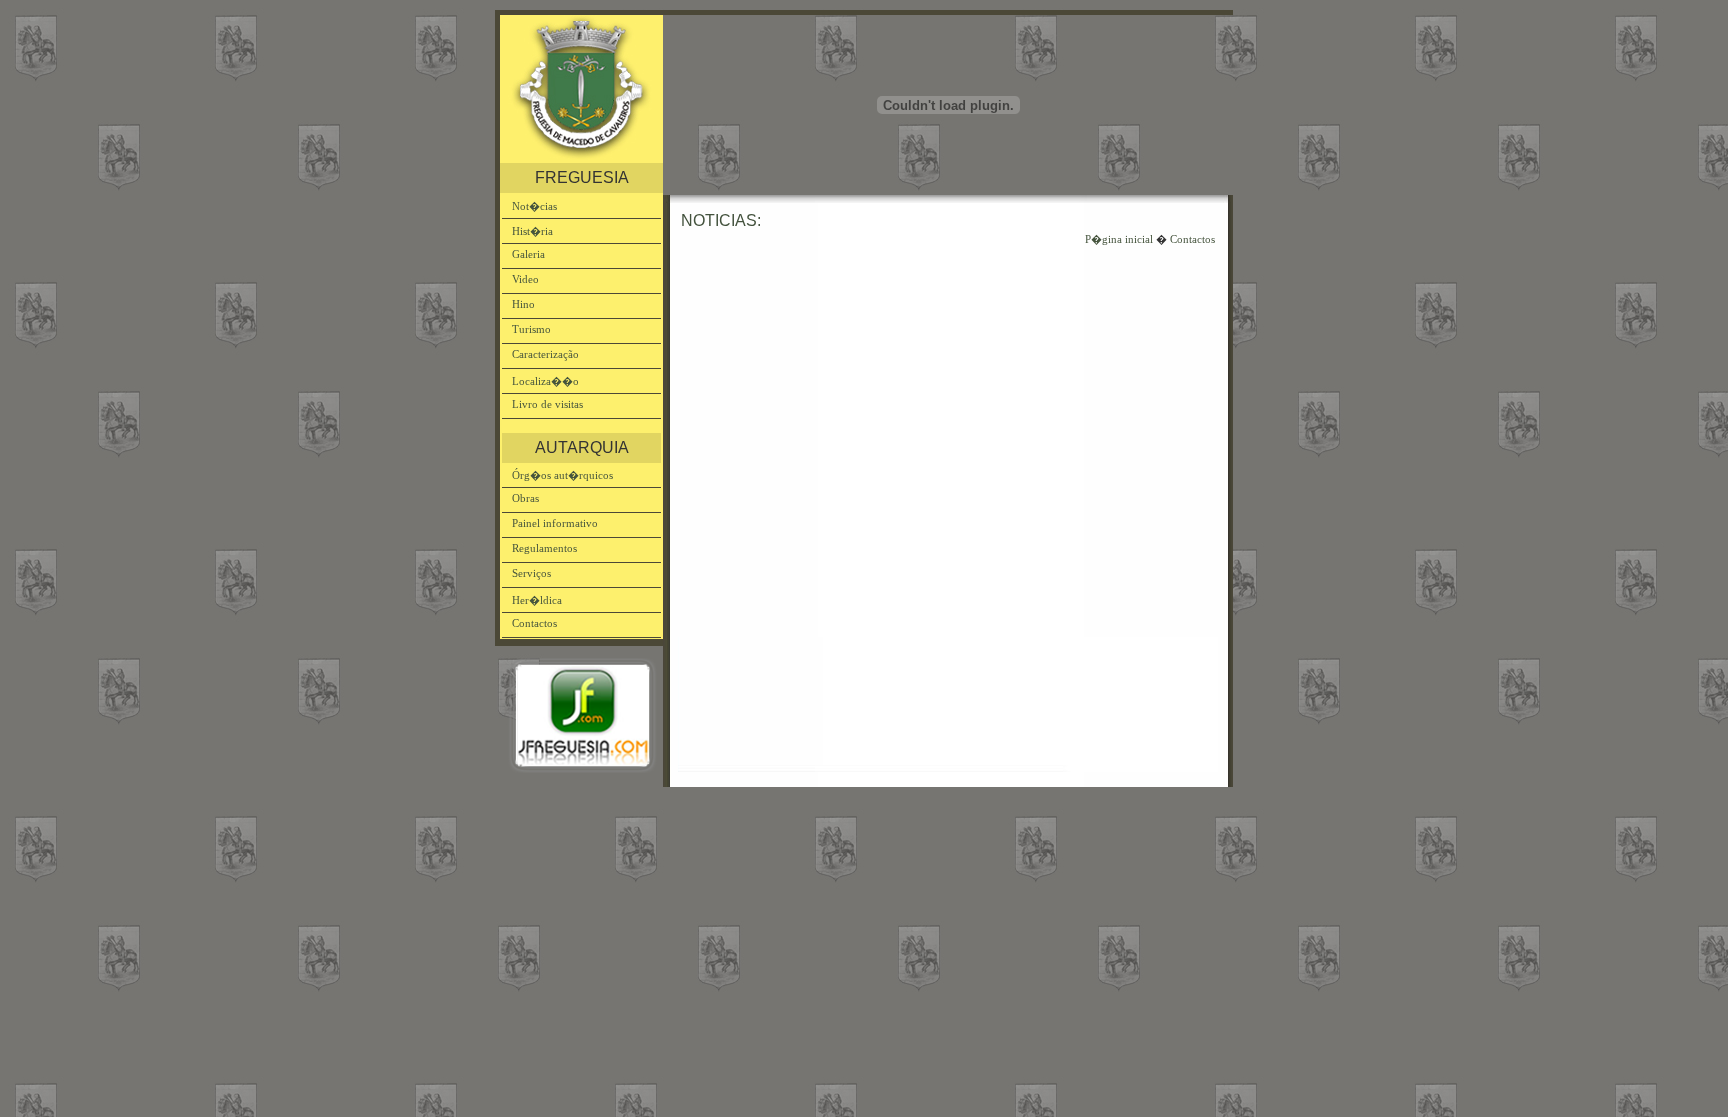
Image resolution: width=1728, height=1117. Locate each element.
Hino (523, 304)
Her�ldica (537, 600)
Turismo (531, 329)
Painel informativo (555, 523)
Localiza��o (545, 381)
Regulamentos (544, 548)
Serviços (531, 573)
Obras (525, 498)
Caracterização (545, 354)
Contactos (534, 623)
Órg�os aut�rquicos (562, 475)
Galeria (528, 254)
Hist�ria (532, 231)
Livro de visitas (547, 404)
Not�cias (534, 206)
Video (525, 279)
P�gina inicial (1119, 239)
